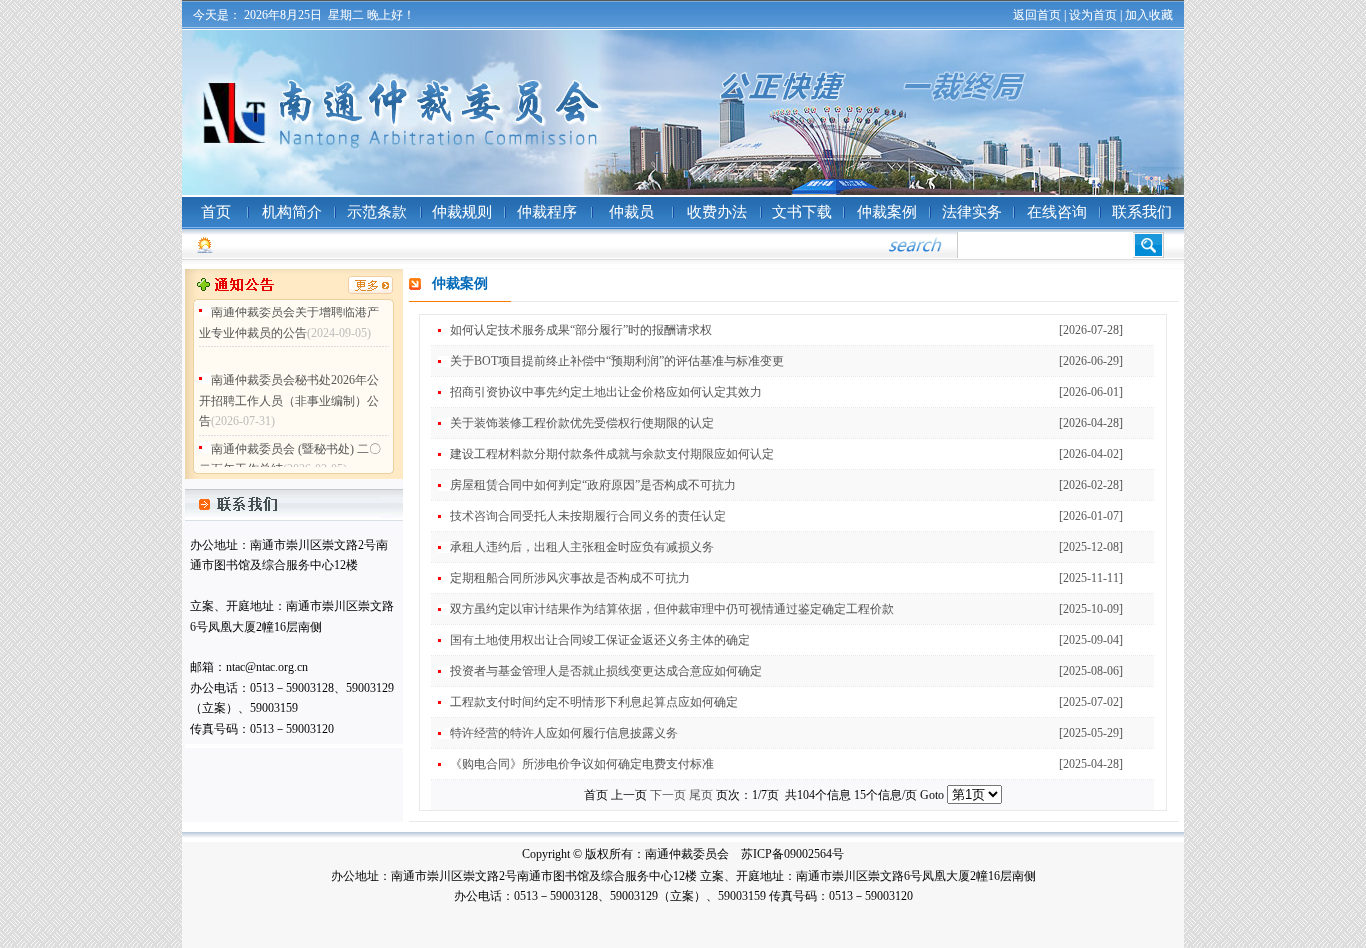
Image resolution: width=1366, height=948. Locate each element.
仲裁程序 (547, 212)
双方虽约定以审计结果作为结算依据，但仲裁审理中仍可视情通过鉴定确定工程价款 (672, 609)
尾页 (701, 795)
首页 (216, 212)
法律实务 (972, 212)
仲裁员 (631, 212)
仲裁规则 (462, 212)
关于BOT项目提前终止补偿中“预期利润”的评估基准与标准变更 (617, 361)
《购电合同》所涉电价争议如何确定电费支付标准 (582, 764)
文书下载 (802, 212)
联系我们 (1142, 212)
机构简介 (292, 212)
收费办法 (717, 212)
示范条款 (377, 212)
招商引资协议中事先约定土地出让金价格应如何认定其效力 (606, 392)
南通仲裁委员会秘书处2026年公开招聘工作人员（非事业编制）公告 (289, 393)
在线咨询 (1057, 212)
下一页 (668, 795)
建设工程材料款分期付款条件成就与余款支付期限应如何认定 (612, 454)
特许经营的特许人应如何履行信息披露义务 (564, 733)
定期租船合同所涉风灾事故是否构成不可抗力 (570, 578)
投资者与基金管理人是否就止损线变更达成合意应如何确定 (606, 671)
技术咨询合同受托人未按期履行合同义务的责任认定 (588, 516)
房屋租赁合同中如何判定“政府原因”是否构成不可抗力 (593, 485)
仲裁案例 (887, 212)
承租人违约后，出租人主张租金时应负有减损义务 (582, 547)
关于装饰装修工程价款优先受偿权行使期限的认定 (582, 423)
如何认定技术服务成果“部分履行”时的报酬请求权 (581, 330)
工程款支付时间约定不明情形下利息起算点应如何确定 (594, 702)
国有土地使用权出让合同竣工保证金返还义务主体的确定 (600, 640)
